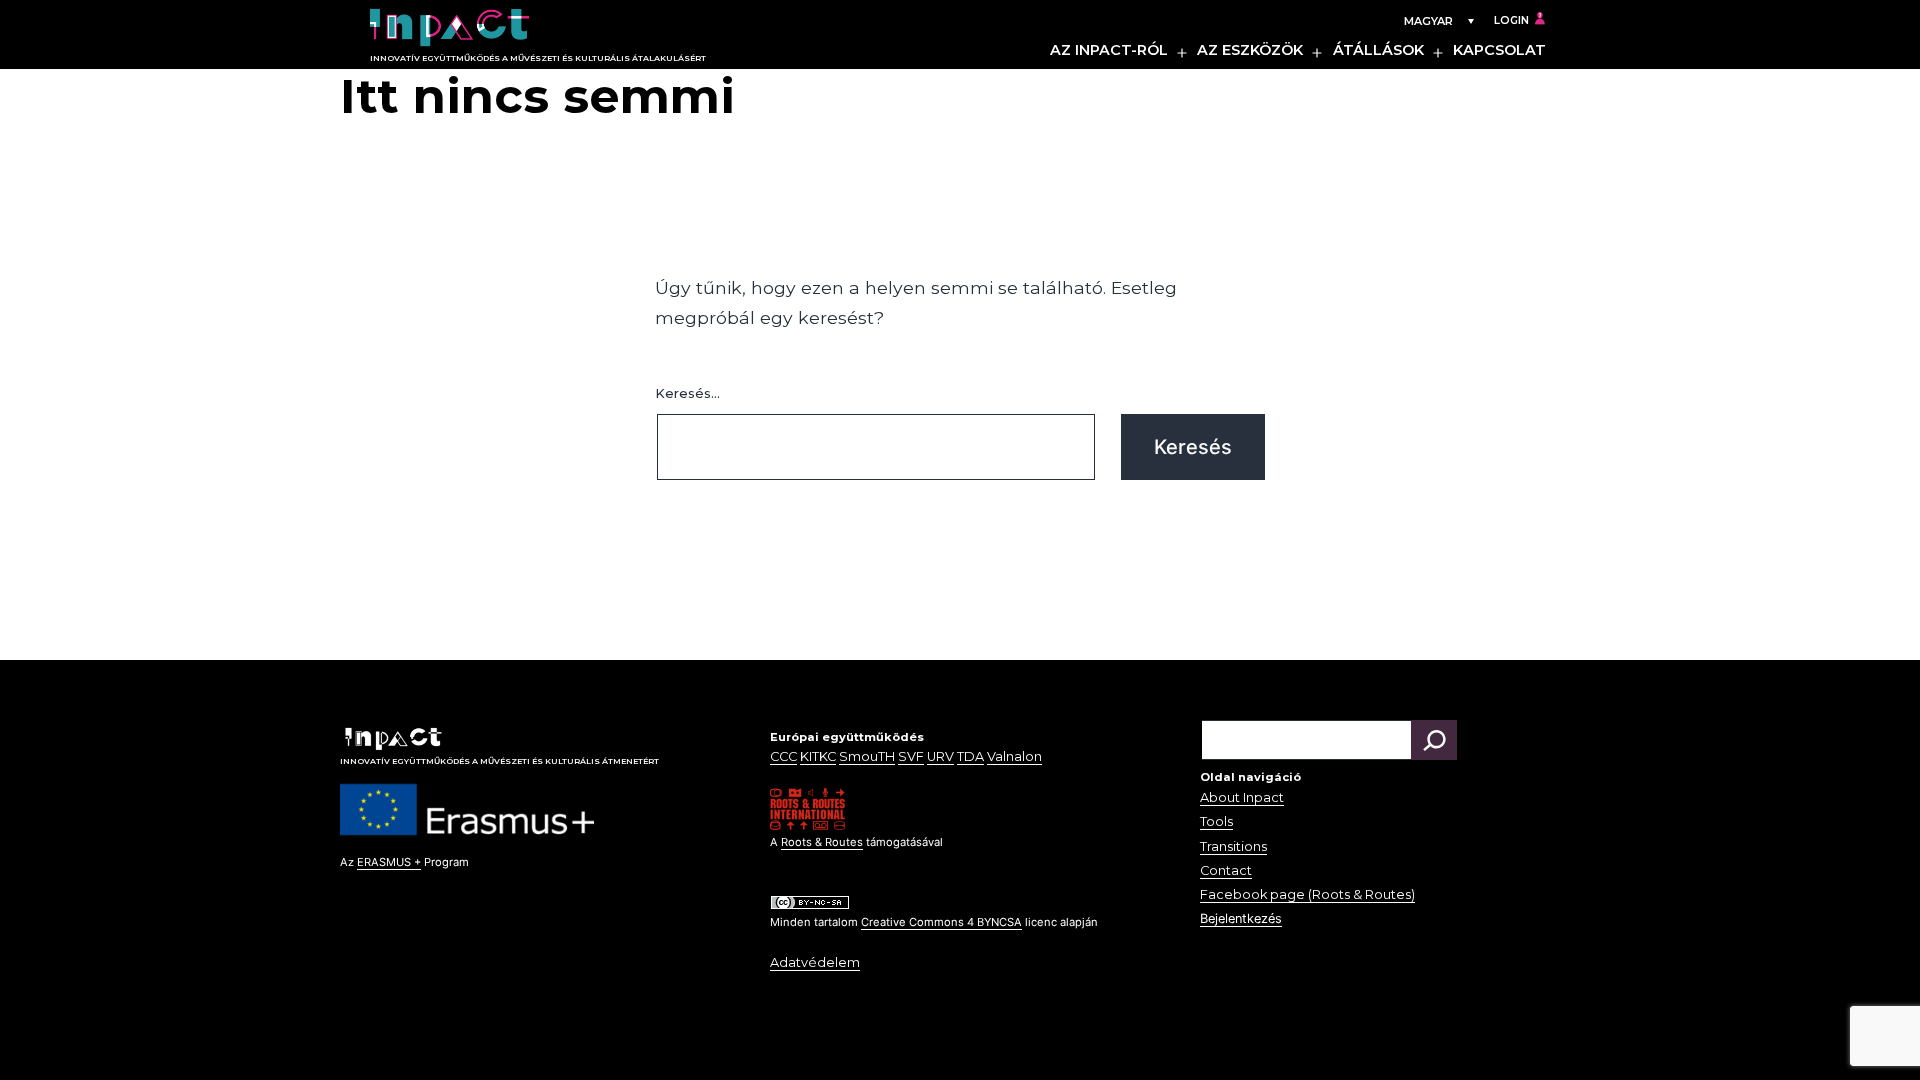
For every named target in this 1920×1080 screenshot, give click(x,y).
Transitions (1233, 846)
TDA (970, 756)
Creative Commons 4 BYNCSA (941, 922)
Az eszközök (1250, 50)
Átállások (1378, 50)
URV (940, 756)
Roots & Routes (822, 842)
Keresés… (687, 393)
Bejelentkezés (1241, 918)
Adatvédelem (815, 962)
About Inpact (1242, 797)
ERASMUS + (389, 862)
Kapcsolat (1499, 50)
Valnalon (1014, 756)
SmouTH (867, 756)
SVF (911, 756)
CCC (783, 756)
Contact (1226, 870)
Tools (1216, 821)
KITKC (818, 756)
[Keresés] (1434, 740)
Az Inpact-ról (1109, 50)
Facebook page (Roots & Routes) (1307, 894)
